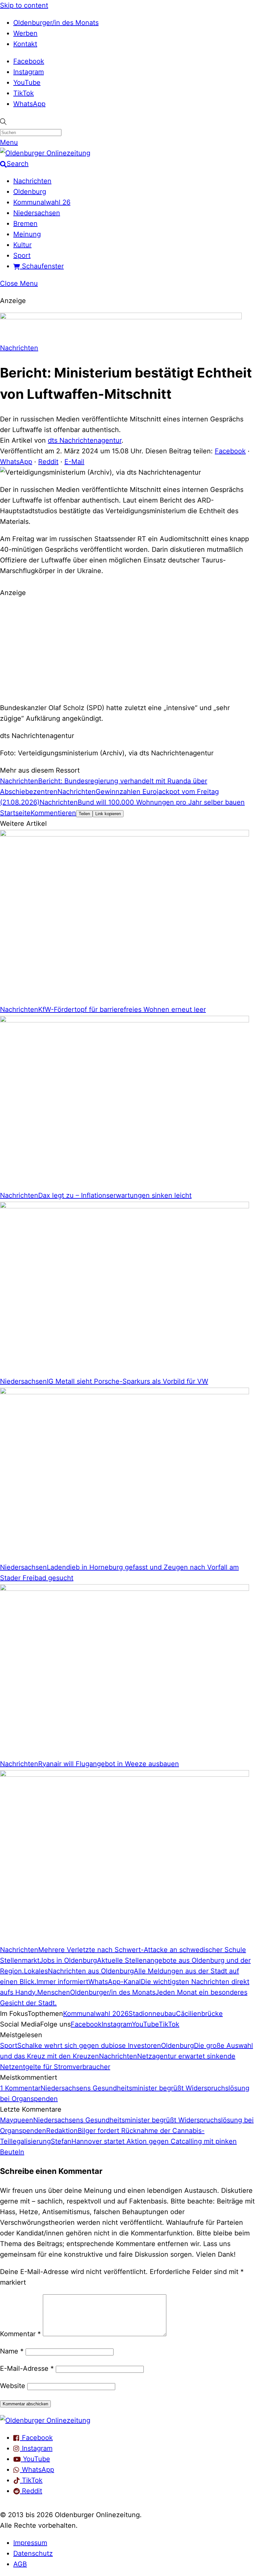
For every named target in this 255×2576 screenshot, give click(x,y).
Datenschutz (33, 2553)
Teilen (84, 814)
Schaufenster (42, 266)
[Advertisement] (127, 649)
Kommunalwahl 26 (42, 202)
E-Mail (74, 462)
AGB (20, 2564)
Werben (25, 33)
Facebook (29, 61)
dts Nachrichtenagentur (85, 440)
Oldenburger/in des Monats (56, 23)
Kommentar (20, 2334)
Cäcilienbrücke (199, 2014)
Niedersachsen (37, 213)
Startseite (15, 813)
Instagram (29, 72)
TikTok (24, 93)
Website (13, 2386)
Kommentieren (53, 813)
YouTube (27, 82)
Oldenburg (30, 192)
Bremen (25, 224)
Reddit (48, 462)
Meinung (27, 234)
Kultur (22, 245)
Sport (22, 255)
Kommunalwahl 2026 (96, 2014)
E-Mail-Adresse (27, 2368)
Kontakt (25, 44)
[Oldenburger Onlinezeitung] (45, 2420)
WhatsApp (29, 104)
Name (12, 2351)
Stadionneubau (152, 2014)
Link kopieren (108, 814)
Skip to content (24, 5)
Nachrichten (32, 181)
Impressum (30, 2543)
